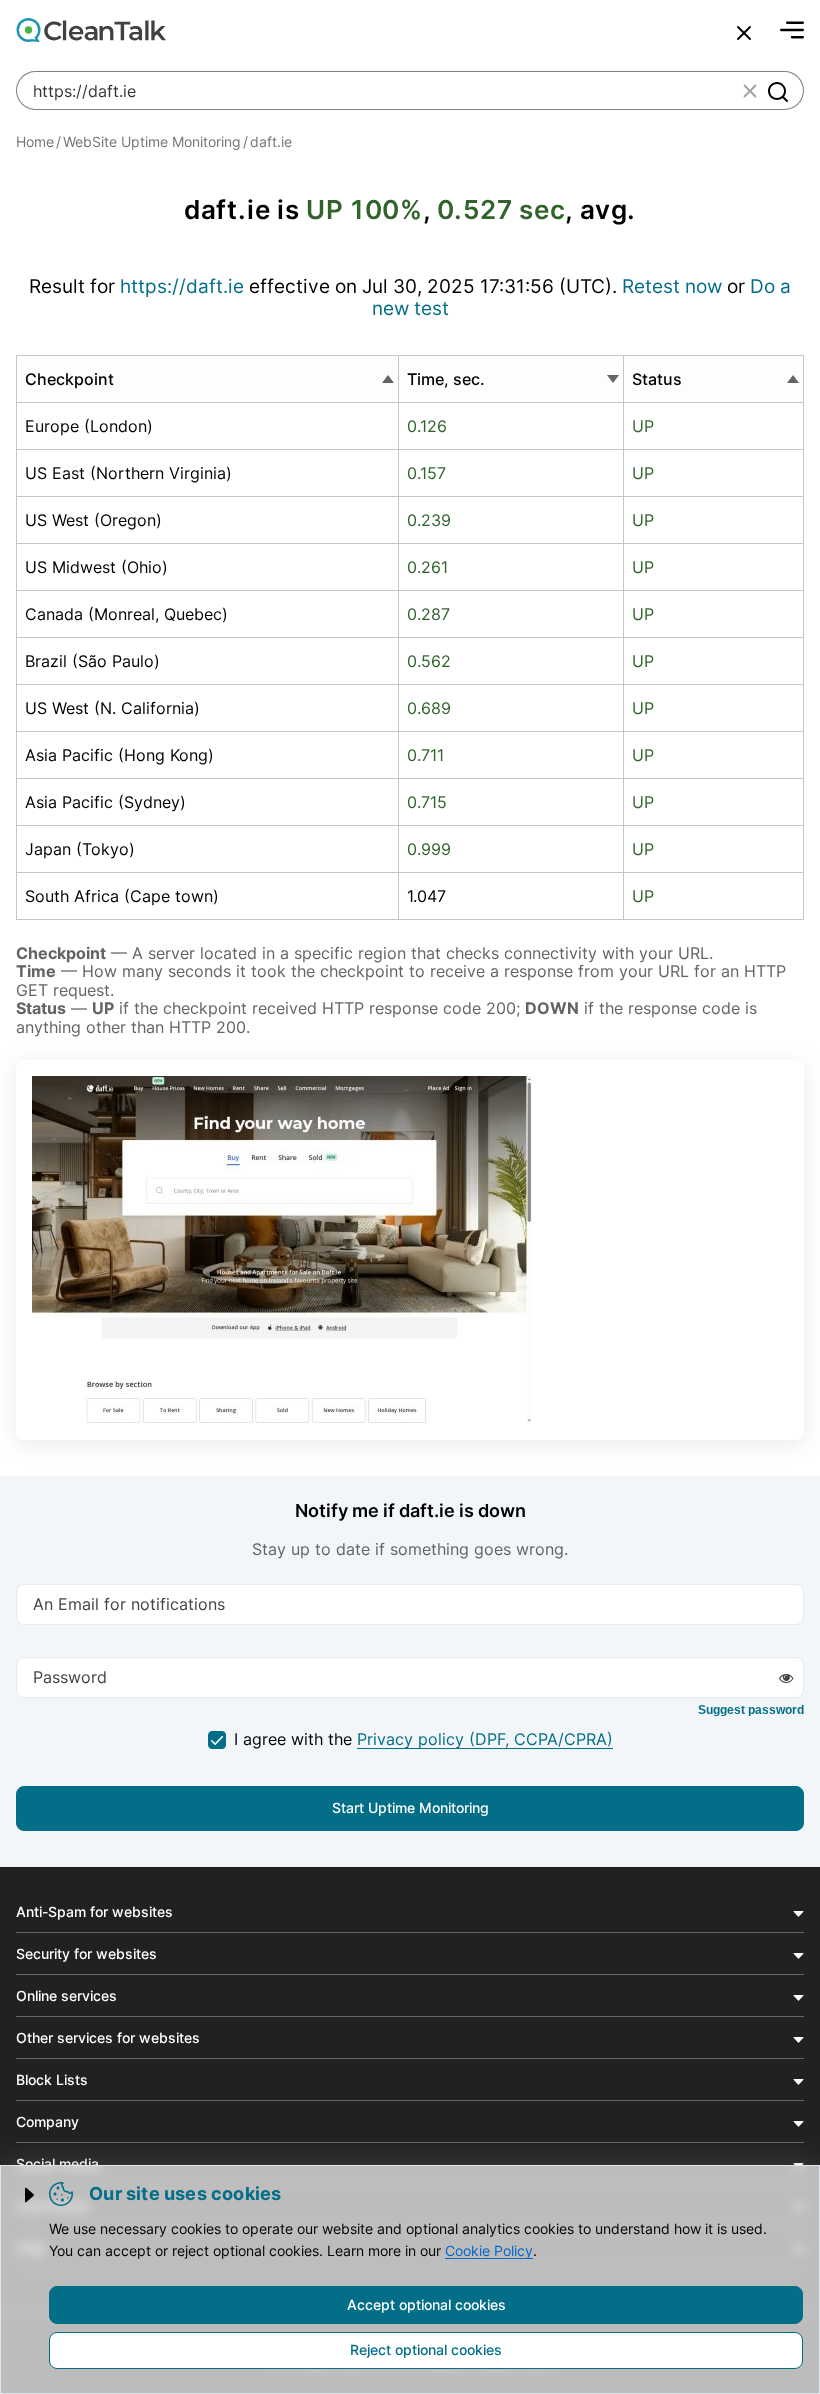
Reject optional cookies (426, 2349)
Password (70, 1676)
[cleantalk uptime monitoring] (282, 1250)
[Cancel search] (744, 33)
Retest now (674, 286)
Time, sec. (446, 379)
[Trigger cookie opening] (31, 2195)
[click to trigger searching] (777, 91)
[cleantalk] (91, 30)
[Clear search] (750, 91)
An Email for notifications (129, 1603)
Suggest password (751, 1710)
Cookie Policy (489, 2250)
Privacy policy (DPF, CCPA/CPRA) (485, 1739)
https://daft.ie (182, 286)
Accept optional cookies (426, 2304)
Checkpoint (69, 379)
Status (657, 379)
